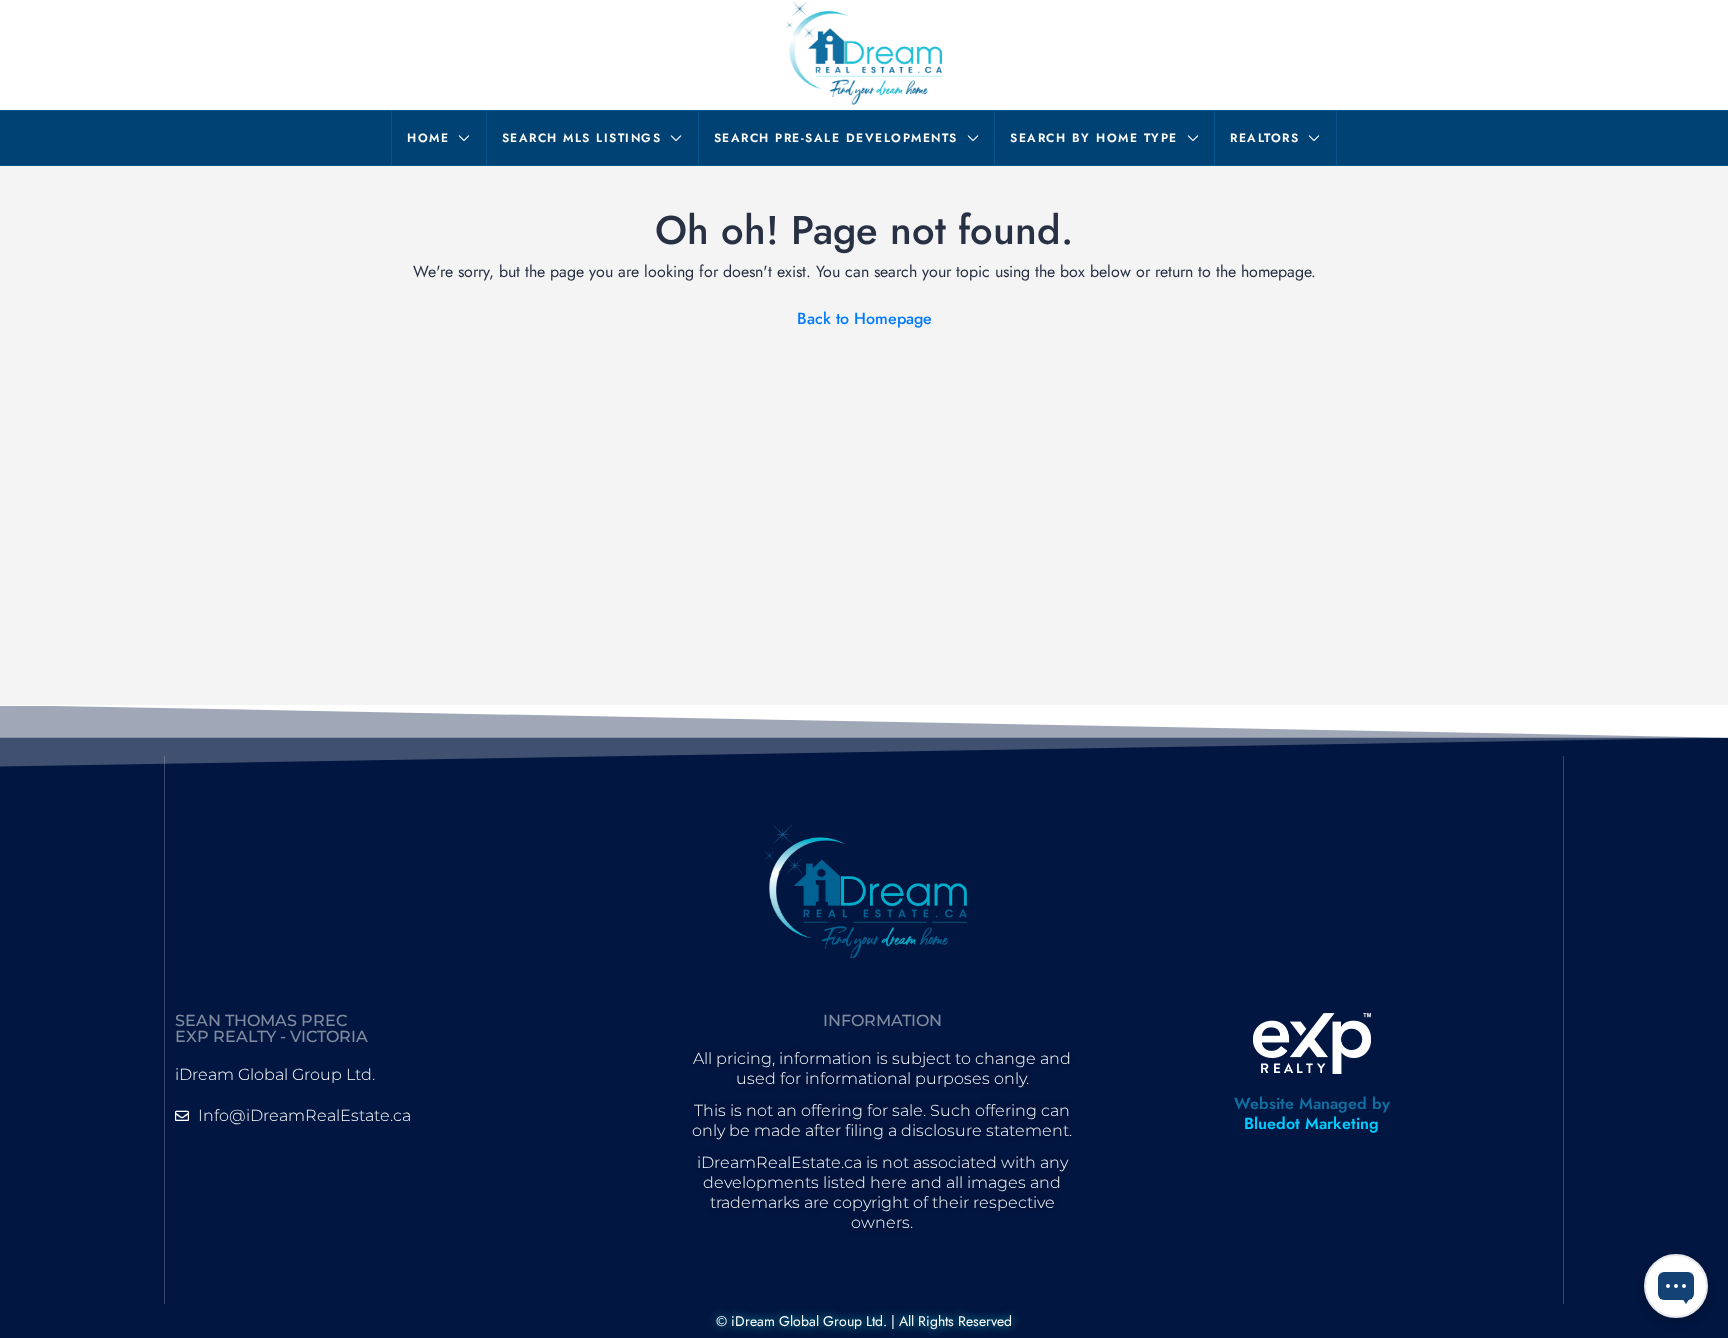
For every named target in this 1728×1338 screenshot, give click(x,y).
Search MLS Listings (582, 138)
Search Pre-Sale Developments (836, 138)
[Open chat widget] (1676, 1286)
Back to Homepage (864, 318)
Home (428, 138)
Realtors (1264, 138)
